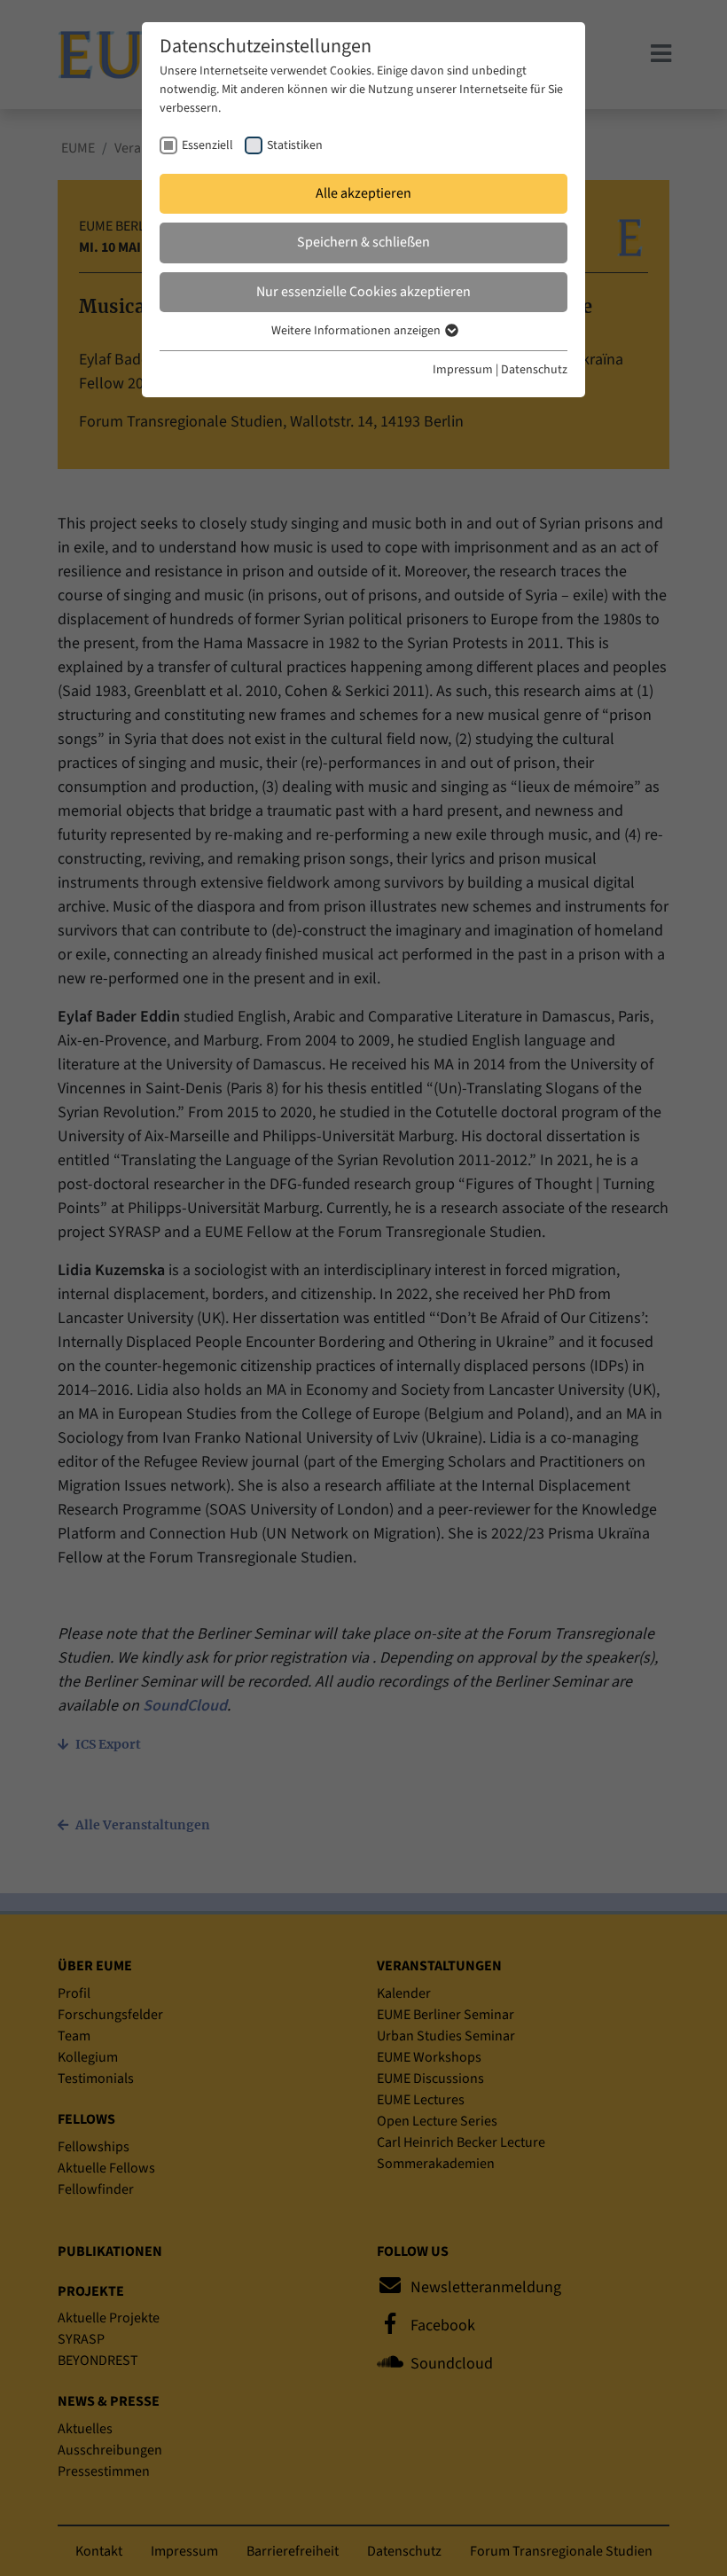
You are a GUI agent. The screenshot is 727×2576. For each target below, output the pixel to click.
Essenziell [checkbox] (207, 145)
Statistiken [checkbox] (295, 145)
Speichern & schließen (363, 242)
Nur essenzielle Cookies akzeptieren (363, 292)
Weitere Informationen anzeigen (357, 331)
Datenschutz (534, 370)
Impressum (463, 370)
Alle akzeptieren (363, 193)
